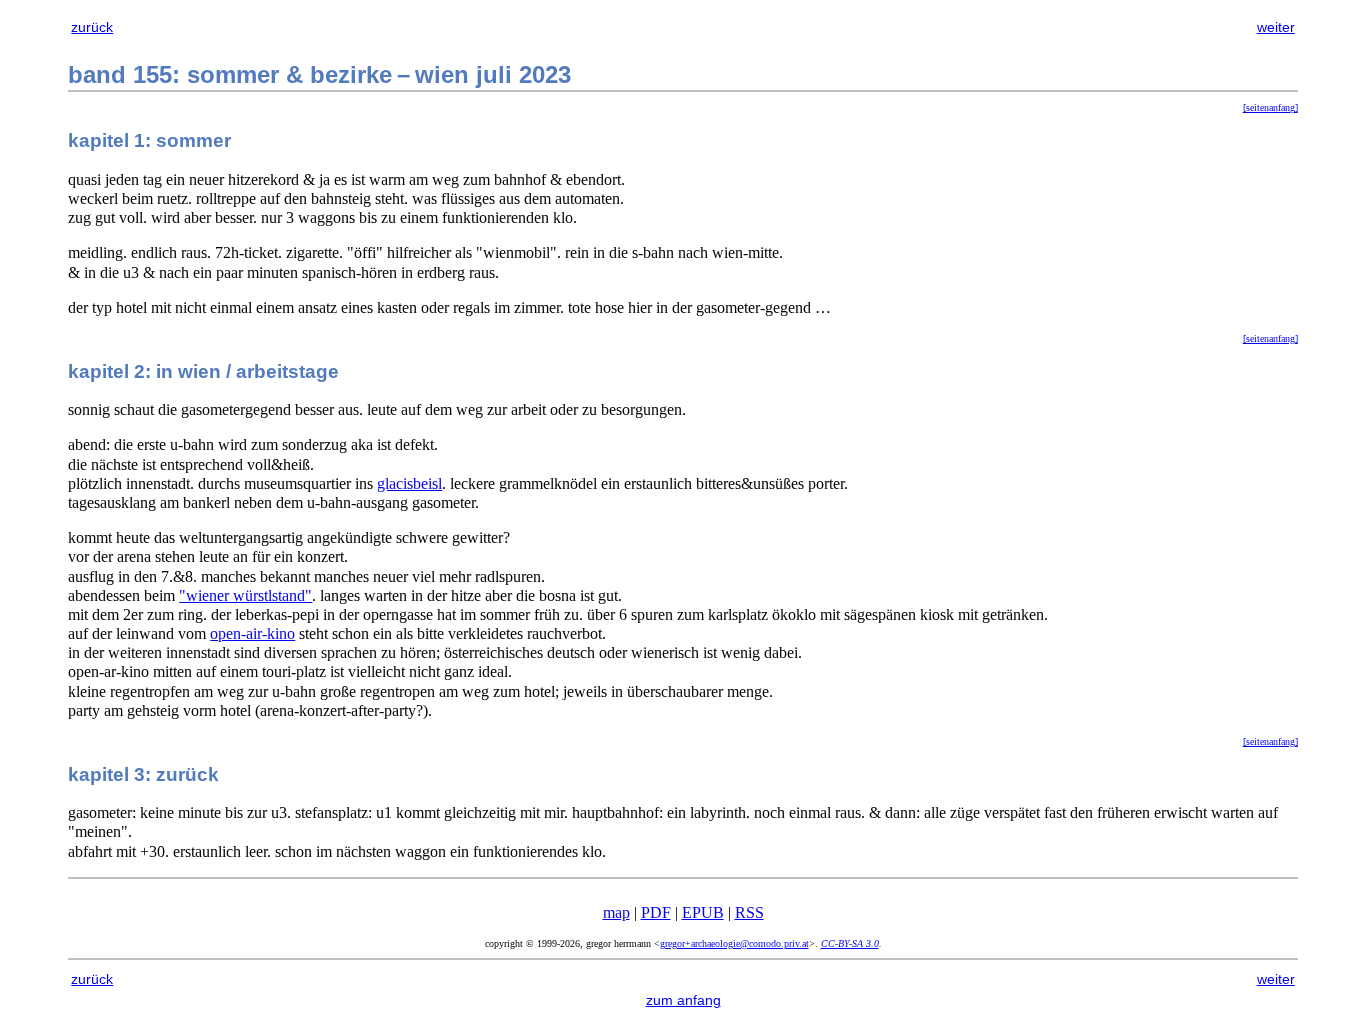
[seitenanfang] (1270, 107)
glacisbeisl (409, 483)
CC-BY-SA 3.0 (850, 943)
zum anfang (683, 1000)
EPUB (703, 912)
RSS (749, 912)
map (616, 912)
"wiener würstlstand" (245, 595)
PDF (656, 912)
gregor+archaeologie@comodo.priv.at (734, 943)
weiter (1276, 27)
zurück (92, 27)
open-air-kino (252, 633)
